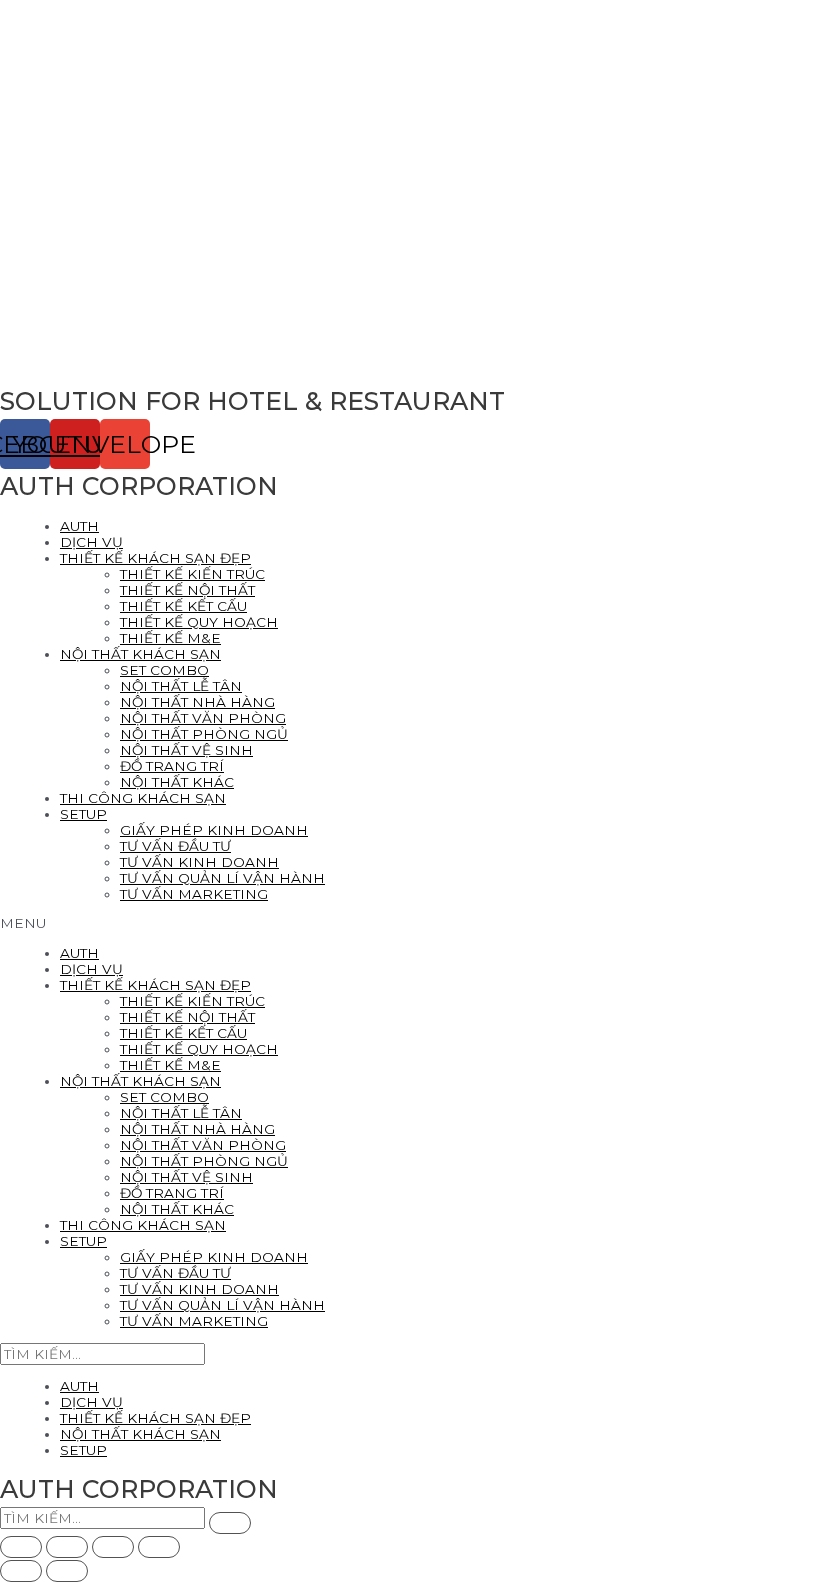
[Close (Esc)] (21, 1547)
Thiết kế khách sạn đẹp (155, 558)
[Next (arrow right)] (67, 1571)
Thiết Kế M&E (170, 638)
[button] (410, 923)
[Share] (67, 1547)
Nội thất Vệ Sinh (186, 750)
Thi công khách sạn (143, 798)
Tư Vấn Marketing (194, 894)
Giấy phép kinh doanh (214, 830)
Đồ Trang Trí (172, 766)
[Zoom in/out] (159, 1547)
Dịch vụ (91, 542)
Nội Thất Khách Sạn (140, 654)
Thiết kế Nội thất (187, 590)
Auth (79, 526)
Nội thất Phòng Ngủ (204, 734)
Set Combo (164, 670)
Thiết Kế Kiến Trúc (192, 574)
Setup (83, 814)
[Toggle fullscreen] (113, 1547)
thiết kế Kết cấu (183, 606)
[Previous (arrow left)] (21, 1571)
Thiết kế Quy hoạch (199, 622)
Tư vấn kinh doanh (199, 862)
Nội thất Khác (177, 782)
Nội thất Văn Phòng (203, 718)
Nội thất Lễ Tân (181, 686)
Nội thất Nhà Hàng (197, 702)
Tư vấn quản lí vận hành (222, 878)
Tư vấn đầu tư (175, 846)
